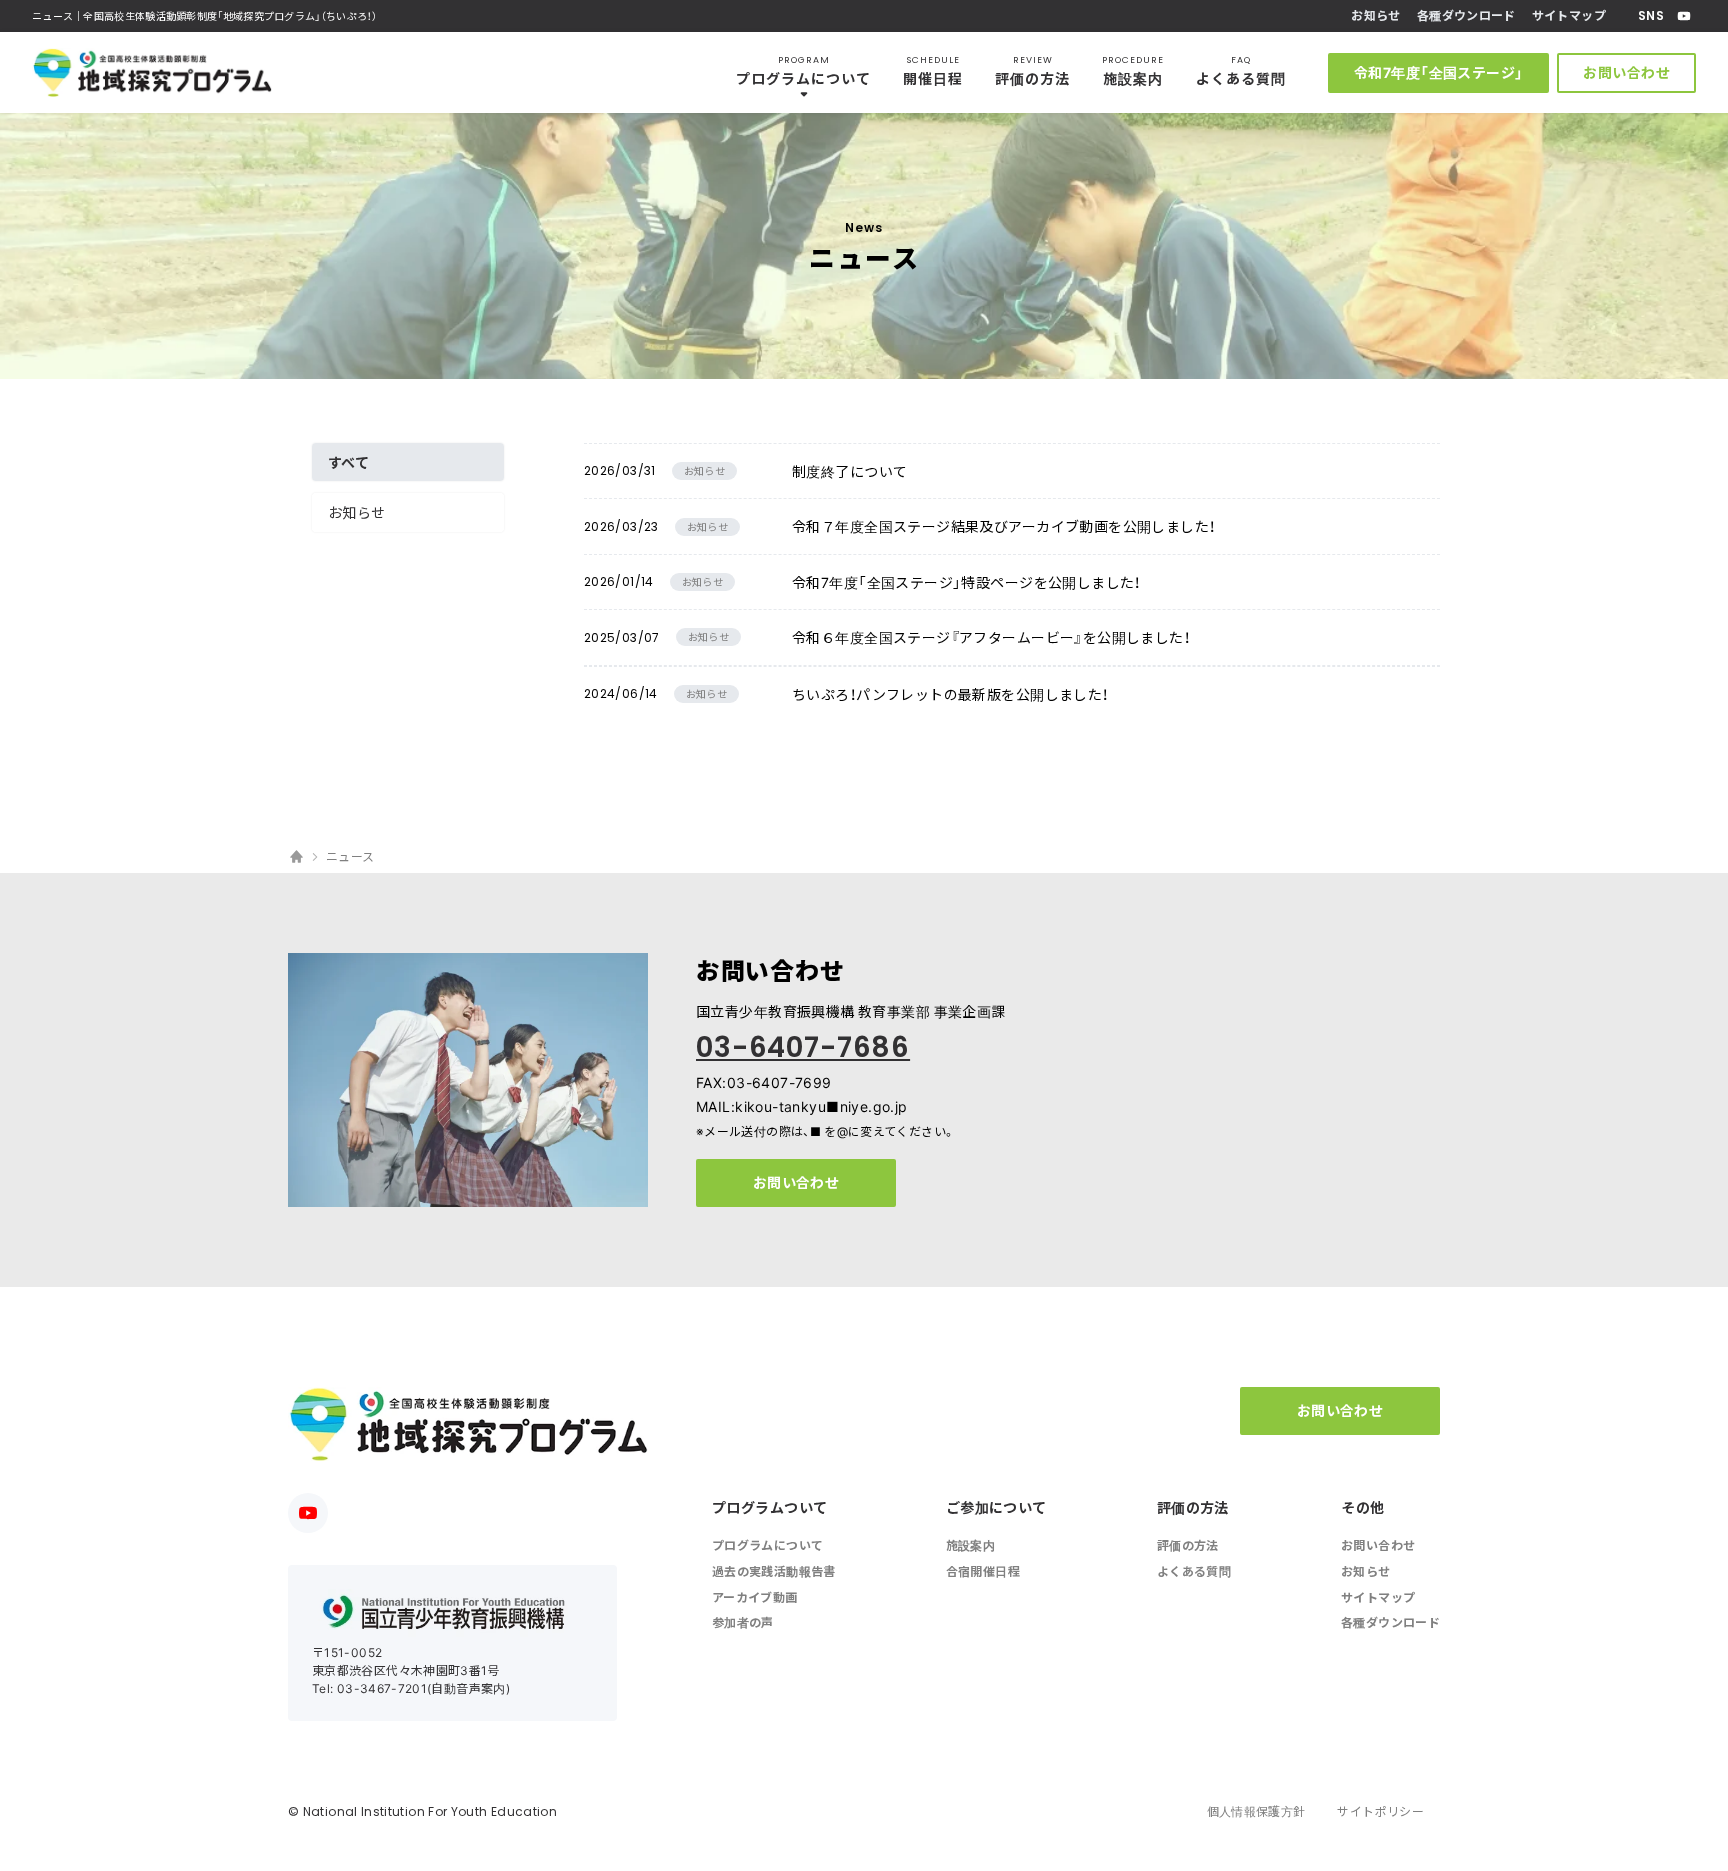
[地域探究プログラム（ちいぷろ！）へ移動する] (296, 857)
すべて (348, 462)
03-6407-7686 (803, 1047)
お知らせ (357, 512)
